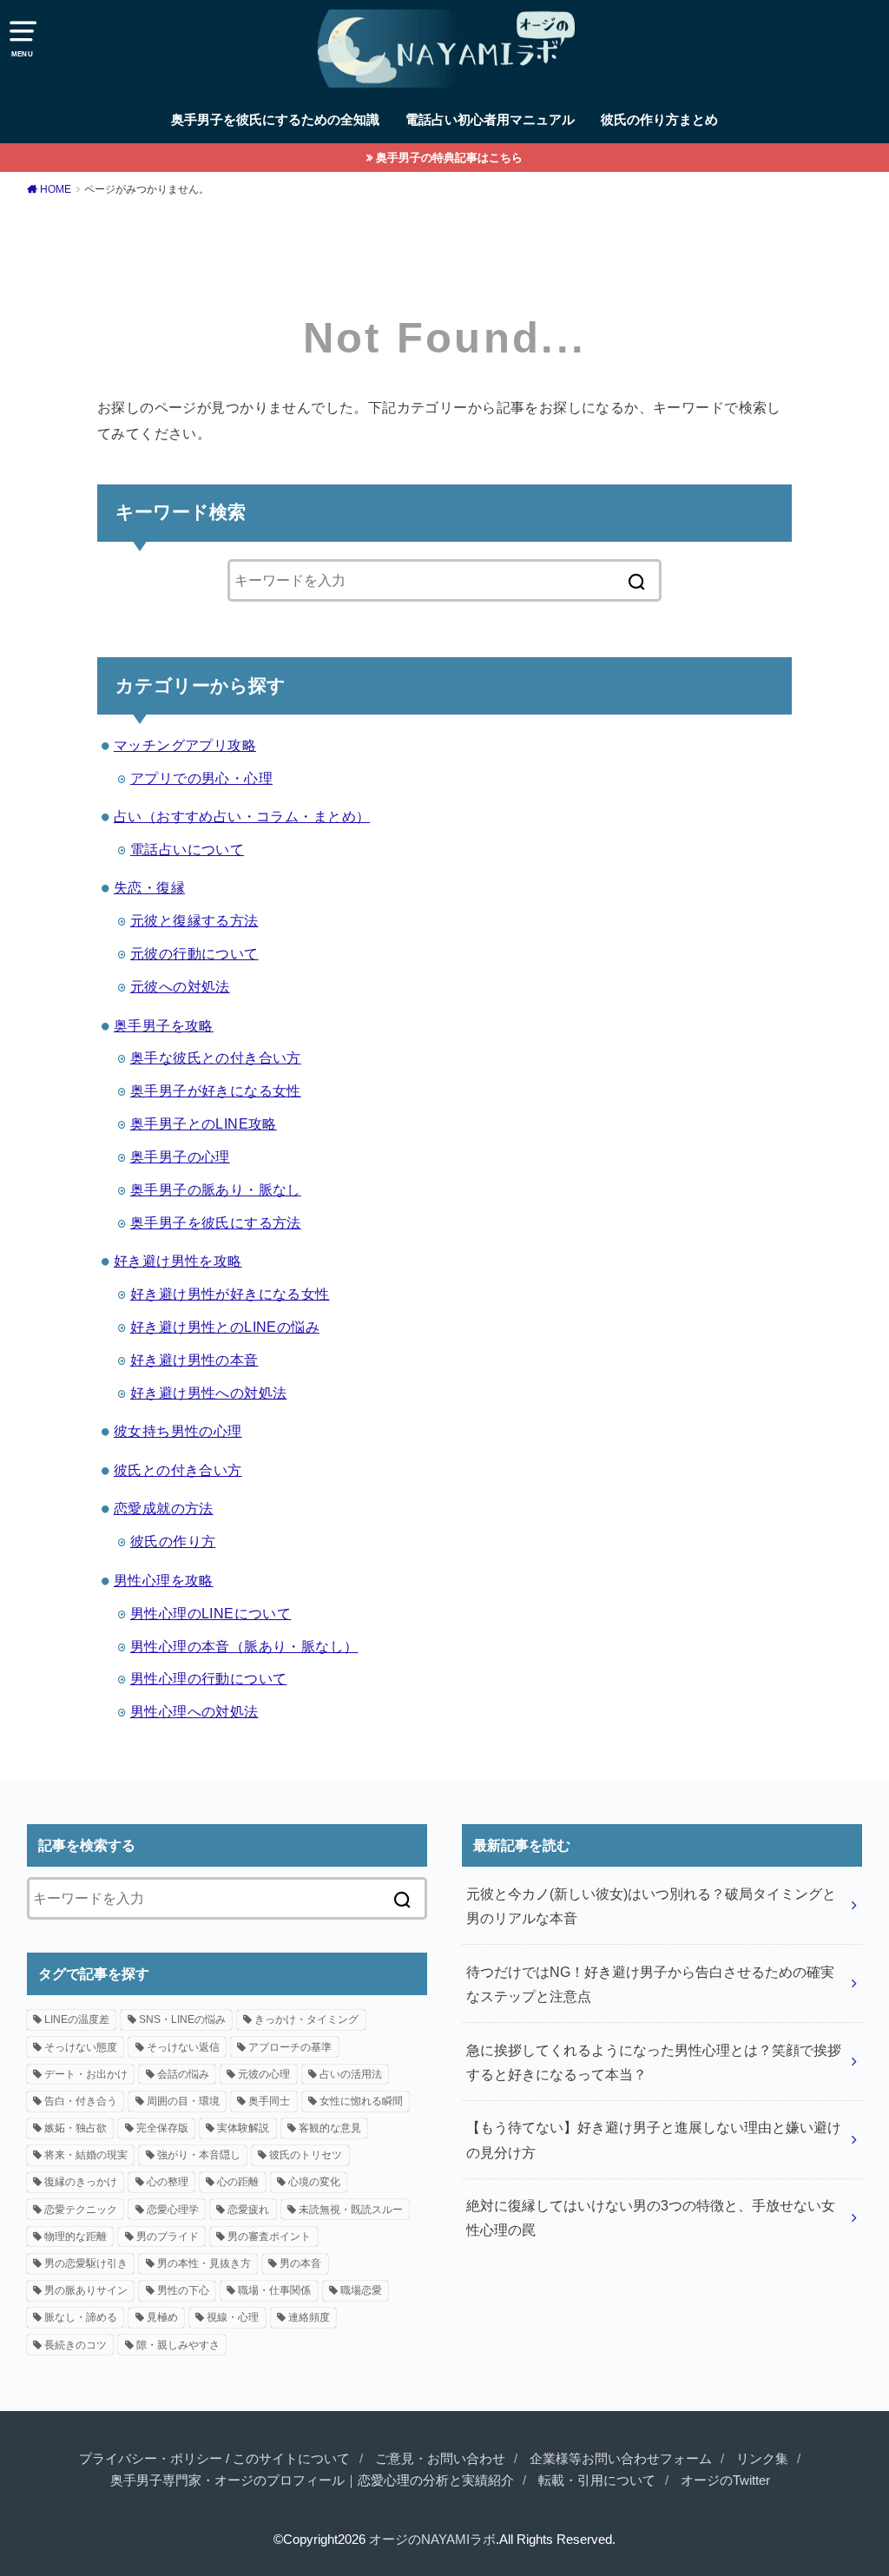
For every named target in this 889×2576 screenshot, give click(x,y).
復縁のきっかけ (81, 2182)
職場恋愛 (361, 2290)
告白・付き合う (81, 2101)
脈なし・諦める (81, 2317)
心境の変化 (314, 2182)
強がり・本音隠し (199, 2155)
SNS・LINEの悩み (182, 2019)
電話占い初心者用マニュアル (490, 120)
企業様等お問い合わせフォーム (621, 2459)
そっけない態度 (81, 2047)
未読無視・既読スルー (351, 2210)
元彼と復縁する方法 (194, 920)
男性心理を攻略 (164, 1580)
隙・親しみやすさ (178, 2345)
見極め (162, 2317)
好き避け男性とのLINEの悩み (225, 1327)
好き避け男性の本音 (194, 1360)
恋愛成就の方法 (164, 1508)
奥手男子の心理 (180, 1156)
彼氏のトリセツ (306, 2155)
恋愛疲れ (248, 2210)
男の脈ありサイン (86, 2290)
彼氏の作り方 (173, 1541)
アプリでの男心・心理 (201, 778)
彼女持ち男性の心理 (178, 1431)
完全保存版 (162, 2128)
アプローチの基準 (290, 2047)
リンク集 (762, 2459)
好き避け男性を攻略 (178, 1261)
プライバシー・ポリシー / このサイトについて (214, 2459)
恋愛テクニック (81, 2210)
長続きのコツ (76, 2345)
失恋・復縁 (149, 887)
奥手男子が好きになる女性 (216, 1090)
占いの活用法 (351, 2074)
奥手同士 (269, 2101)
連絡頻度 (309, 2317)
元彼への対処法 (180, 986)
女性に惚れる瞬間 (361, 2101)
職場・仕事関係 (274, 2290)
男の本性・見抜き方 (204, 2263)
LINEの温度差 (77, 2019)
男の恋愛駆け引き (86, 2263)
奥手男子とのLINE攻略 (204, 1123)
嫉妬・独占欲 (76, 2128)
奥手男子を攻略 (164, 1025)
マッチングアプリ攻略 (185, 745)
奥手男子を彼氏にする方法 (216, 1222)
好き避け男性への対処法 (209, 1393)
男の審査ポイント (269, 2237)
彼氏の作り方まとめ (659, 120)
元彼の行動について (194, 953)
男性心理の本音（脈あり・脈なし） (244, 1646)
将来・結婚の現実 (86, 2155)
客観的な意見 (330, 2128)
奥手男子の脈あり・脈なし (216, 1189)
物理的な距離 (76, 2237)
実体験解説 (243, 2128)
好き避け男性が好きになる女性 (230, 1294)
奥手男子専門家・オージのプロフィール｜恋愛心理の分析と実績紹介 (312, 2480)
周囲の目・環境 (183, 2101)
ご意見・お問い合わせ (440, 2459)
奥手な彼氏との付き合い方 (216, 1057)
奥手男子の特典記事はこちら (449, 158)
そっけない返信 (183, 2047)
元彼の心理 (264, 2074)
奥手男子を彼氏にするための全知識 (275, 120)
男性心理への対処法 (194, 1711)
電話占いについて (187, 849)
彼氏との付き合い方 (178, 1470)
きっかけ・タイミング (306, 2019)
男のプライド (168, 2237)
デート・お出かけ (86, 2074)
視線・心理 (233, 2317)
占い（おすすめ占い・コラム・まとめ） (242, 816)
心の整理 (168, 2182)
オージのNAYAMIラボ (432, 2540)
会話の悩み (183, 2074)
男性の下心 (183, 2290)
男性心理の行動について (209, 1678)
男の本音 (300, 2263)
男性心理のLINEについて (211, 1613)
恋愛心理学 (173, 2210)
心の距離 (238, 2182)
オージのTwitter (725, 2480)
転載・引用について (597, 2480)
